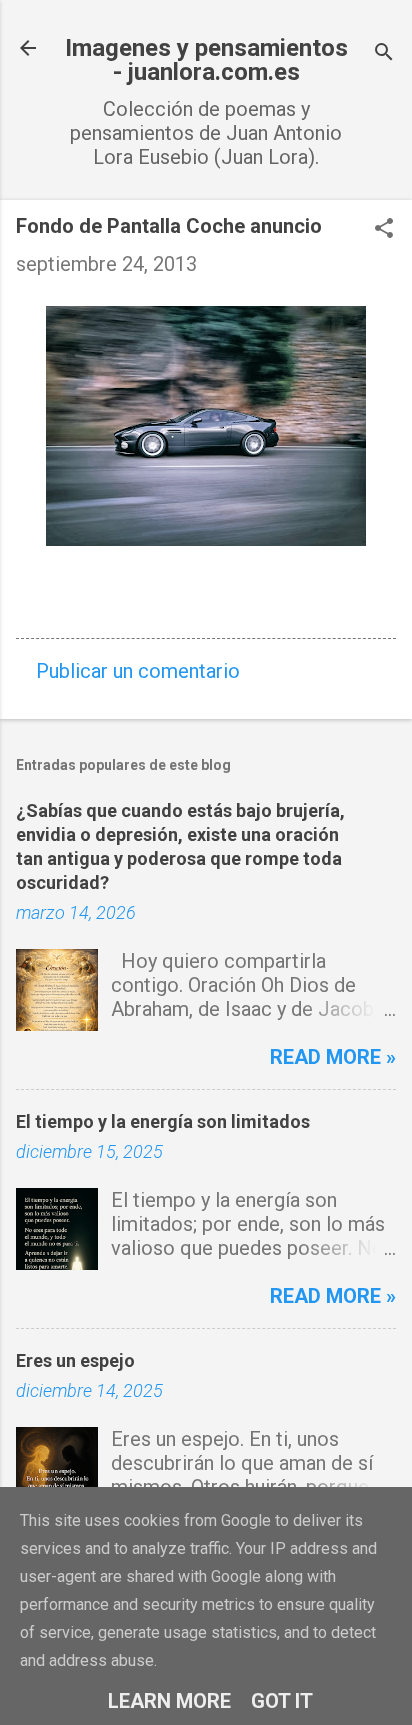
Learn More (169, 1701)
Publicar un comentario (138, 671)
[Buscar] (384, 54)
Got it (282, 1701)
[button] (384, 230)
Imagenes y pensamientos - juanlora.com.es (206, 60)
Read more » (333, 1057)
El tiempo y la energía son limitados (163, 1121)
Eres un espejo (75, 1360)
